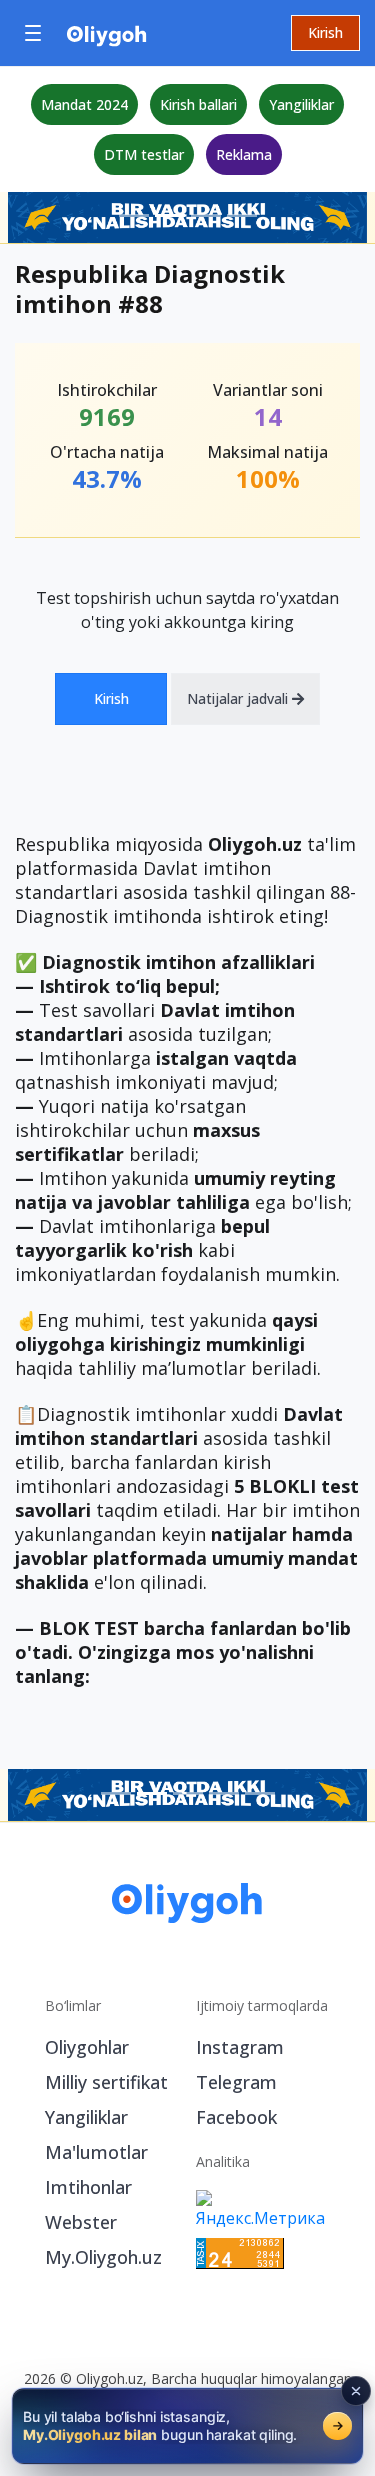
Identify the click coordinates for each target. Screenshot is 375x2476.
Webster (81, 2222)
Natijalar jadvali (239, 698)
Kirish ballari (198, 104)
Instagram (240, 2047)
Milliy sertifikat (106, 2082)
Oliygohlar (87, 2047)
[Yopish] (356, 2391)
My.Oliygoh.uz (103, 2257)
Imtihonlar (88, 2187)
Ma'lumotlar (96, 2152)
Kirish (325, 32)
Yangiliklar (301, 104)
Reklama (244, 154)
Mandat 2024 (84, 104)
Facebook (236, 2117)
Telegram (236, 2082)
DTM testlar (144, 154)
